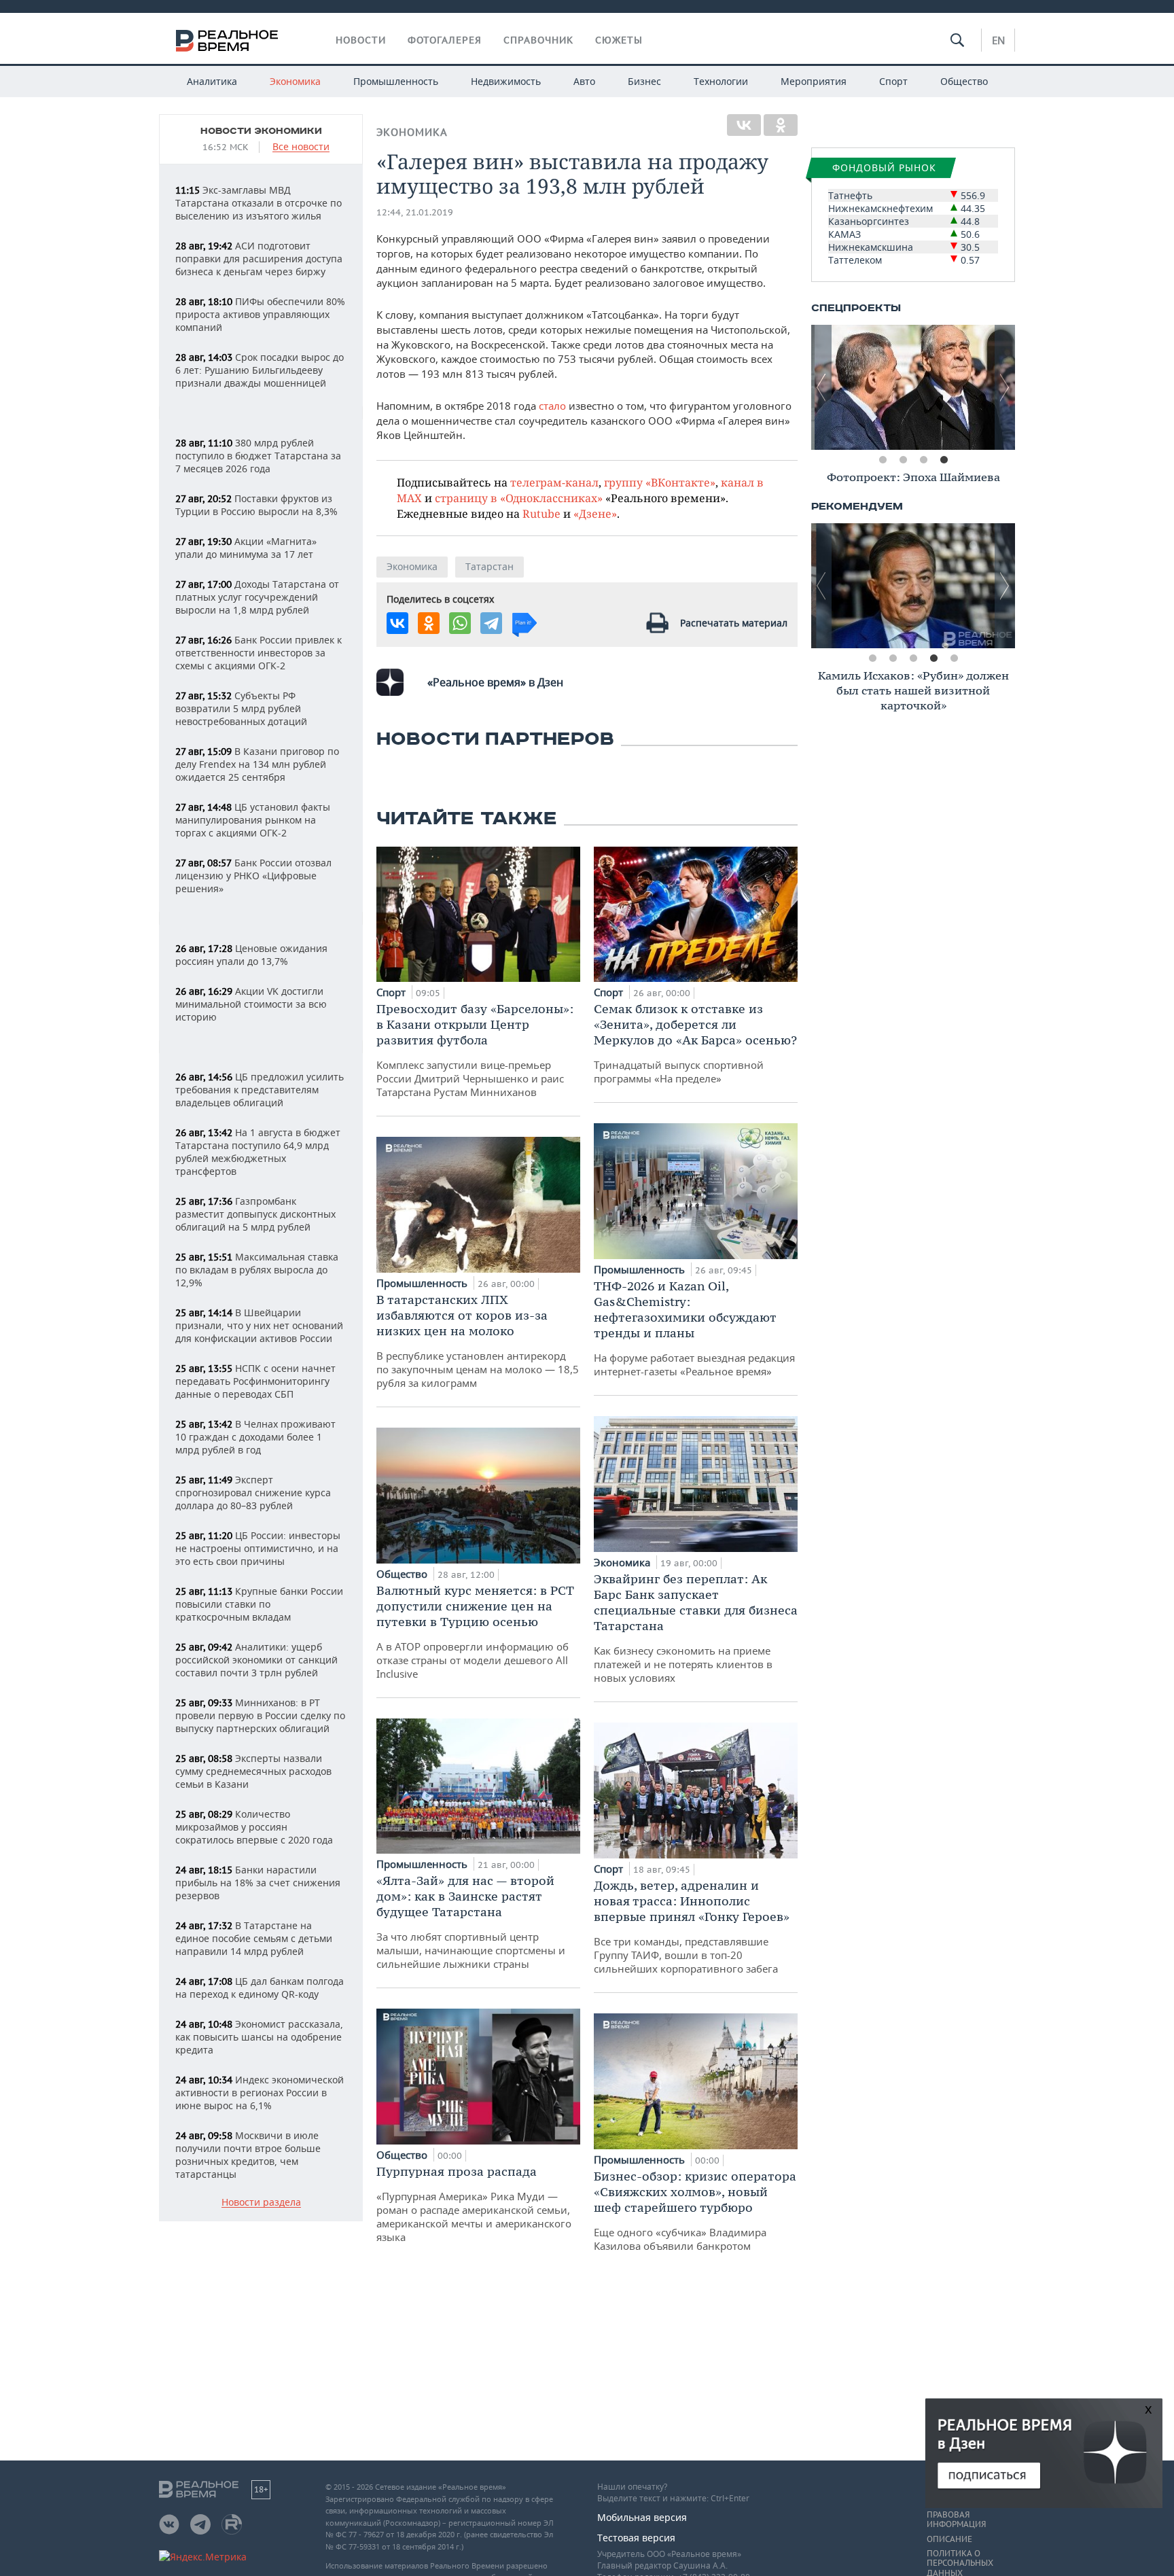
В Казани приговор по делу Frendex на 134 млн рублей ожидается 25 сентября (257, 764)
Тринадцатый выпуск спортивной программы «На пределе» (695, 1043)
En (998, 40)
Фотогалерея (445, 40)
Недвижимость (506, 81)
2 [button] (903, 460)
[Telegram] (491, 623)
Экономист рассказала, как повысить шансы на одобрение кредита (259, 2037)
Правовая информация (956, 2520)
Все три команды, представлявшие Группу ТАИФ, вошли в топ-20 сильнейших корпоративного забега (692, 1926)
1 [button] (883, 460)
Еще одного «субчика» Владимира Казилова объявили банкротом (695, 2210)
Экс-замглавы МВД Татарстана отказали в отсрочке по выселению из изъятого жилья (259, 203)
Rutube (541, 513)
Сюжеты (619, 40)
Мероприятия (814, 81)
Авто (584, 81)
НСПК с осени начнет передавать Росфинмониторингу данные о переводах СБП (255, 1381)
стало (552, 406)
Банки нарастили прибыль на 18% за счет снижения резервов (258, 1883)
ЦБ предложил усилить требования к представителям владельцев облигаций (260, 1090)
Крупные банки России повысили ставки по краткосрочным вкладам (259, 1604)
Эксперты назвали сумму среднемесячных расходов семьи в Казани (253, 1771)
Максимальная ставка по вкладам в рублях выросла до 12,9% (257, 1270)
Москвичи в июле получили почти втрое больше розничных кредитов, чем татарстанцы (248, 2155)
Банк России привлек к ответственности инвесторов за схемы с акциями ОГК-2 (259, 653)
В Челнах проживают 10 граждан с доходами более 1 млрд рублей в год (255, 1437)
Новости (361, 40)
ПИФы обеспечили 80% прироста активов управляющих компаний (260, 314)
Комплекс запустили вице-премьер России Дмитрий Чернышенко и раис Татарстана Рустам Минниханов (475, 1050)
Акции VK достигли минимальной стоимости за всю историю (251, 1004)
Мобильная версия (642, 2517)
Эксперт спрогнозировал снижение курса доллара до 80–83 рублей (253, 1493)
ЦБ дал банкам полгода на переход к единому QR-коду (260, 1988)
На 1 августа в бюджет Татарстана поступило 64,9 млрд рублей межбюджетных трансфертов (258, 1152)
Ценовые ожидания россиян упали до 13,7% (251, 955)
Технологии (721, 81)
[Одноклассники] (781, 125)
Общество (964, 81)
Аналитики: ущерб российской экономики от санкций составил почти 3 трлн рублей (256, 1660)
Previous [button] (821, 387)
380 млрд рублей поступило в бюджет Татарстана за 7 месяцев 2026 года (258, 456)
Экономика (295, 81)
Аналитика (212, 81)
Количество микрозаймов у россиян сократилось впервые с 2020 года (254, 1827)
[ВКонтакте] (744, 125)
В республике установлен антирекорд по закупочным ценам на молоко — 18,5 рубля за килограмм (478, 1341)
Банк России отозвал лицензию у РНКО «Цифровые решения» (253, 876)
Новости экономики (261, 131)
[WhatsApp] (460, 623)
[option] (913, 387)
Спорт (893, 81)
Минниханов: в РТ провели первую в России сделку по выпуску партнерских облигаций (260, 1715)
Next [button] (1005, 387)
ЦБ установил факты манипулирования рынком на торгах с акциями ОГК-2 (253, 820)
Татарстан (490, 566)
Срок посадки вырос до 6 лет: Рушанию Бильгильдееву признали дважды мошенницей (260, 370)
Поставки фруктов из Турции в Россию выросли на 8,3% (256, 505)
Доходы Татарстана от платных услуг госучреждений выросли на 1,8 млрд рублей (257, 597)
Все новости (301, 147)
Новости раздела (261, 2203)
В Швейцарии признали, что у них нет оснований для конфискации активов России (259, 1325)
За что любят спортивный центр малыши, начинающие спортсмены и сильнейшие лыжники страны (471, 1922)
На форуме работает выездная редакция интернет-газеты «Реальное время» (694, 1328)
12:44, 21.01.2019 (415, 212)
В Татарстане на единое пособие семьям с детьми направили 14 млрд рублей (254, 1938)
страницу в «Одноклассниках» (519, 498)
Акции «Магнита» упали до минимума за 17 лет (246, 548)
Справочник (538, 40)
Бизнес (644, 81)
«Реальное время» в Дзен (495, 682)
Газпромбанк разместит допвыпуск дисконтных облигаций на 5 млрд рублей (255, 1214)
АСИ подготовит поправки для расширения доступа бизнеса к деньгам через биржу (259, 259)
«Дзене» (595, 513)
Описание (949, 2539)
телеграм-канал (554, 482)
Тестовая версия (636, 2538)
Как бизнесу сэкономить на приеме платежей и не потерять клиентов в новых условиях (696, 1628)
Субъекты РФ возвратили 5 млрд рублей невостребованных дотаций (241, 708)
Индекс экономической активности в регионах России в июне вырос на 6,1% (260, 2093)
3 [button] (923, 460)
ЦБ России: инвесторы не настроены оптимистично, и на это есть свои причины (258, 1548)
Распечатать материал (734, 623)
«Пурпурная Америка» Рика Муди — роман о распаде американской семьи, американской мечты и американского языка (474, 2204)
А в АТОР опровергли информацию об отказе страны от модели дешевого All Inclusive (475, 1631)
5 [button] (954, 658)
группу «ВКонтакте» (660, 482)
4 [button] (944, 460)
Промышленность (396, 81)
